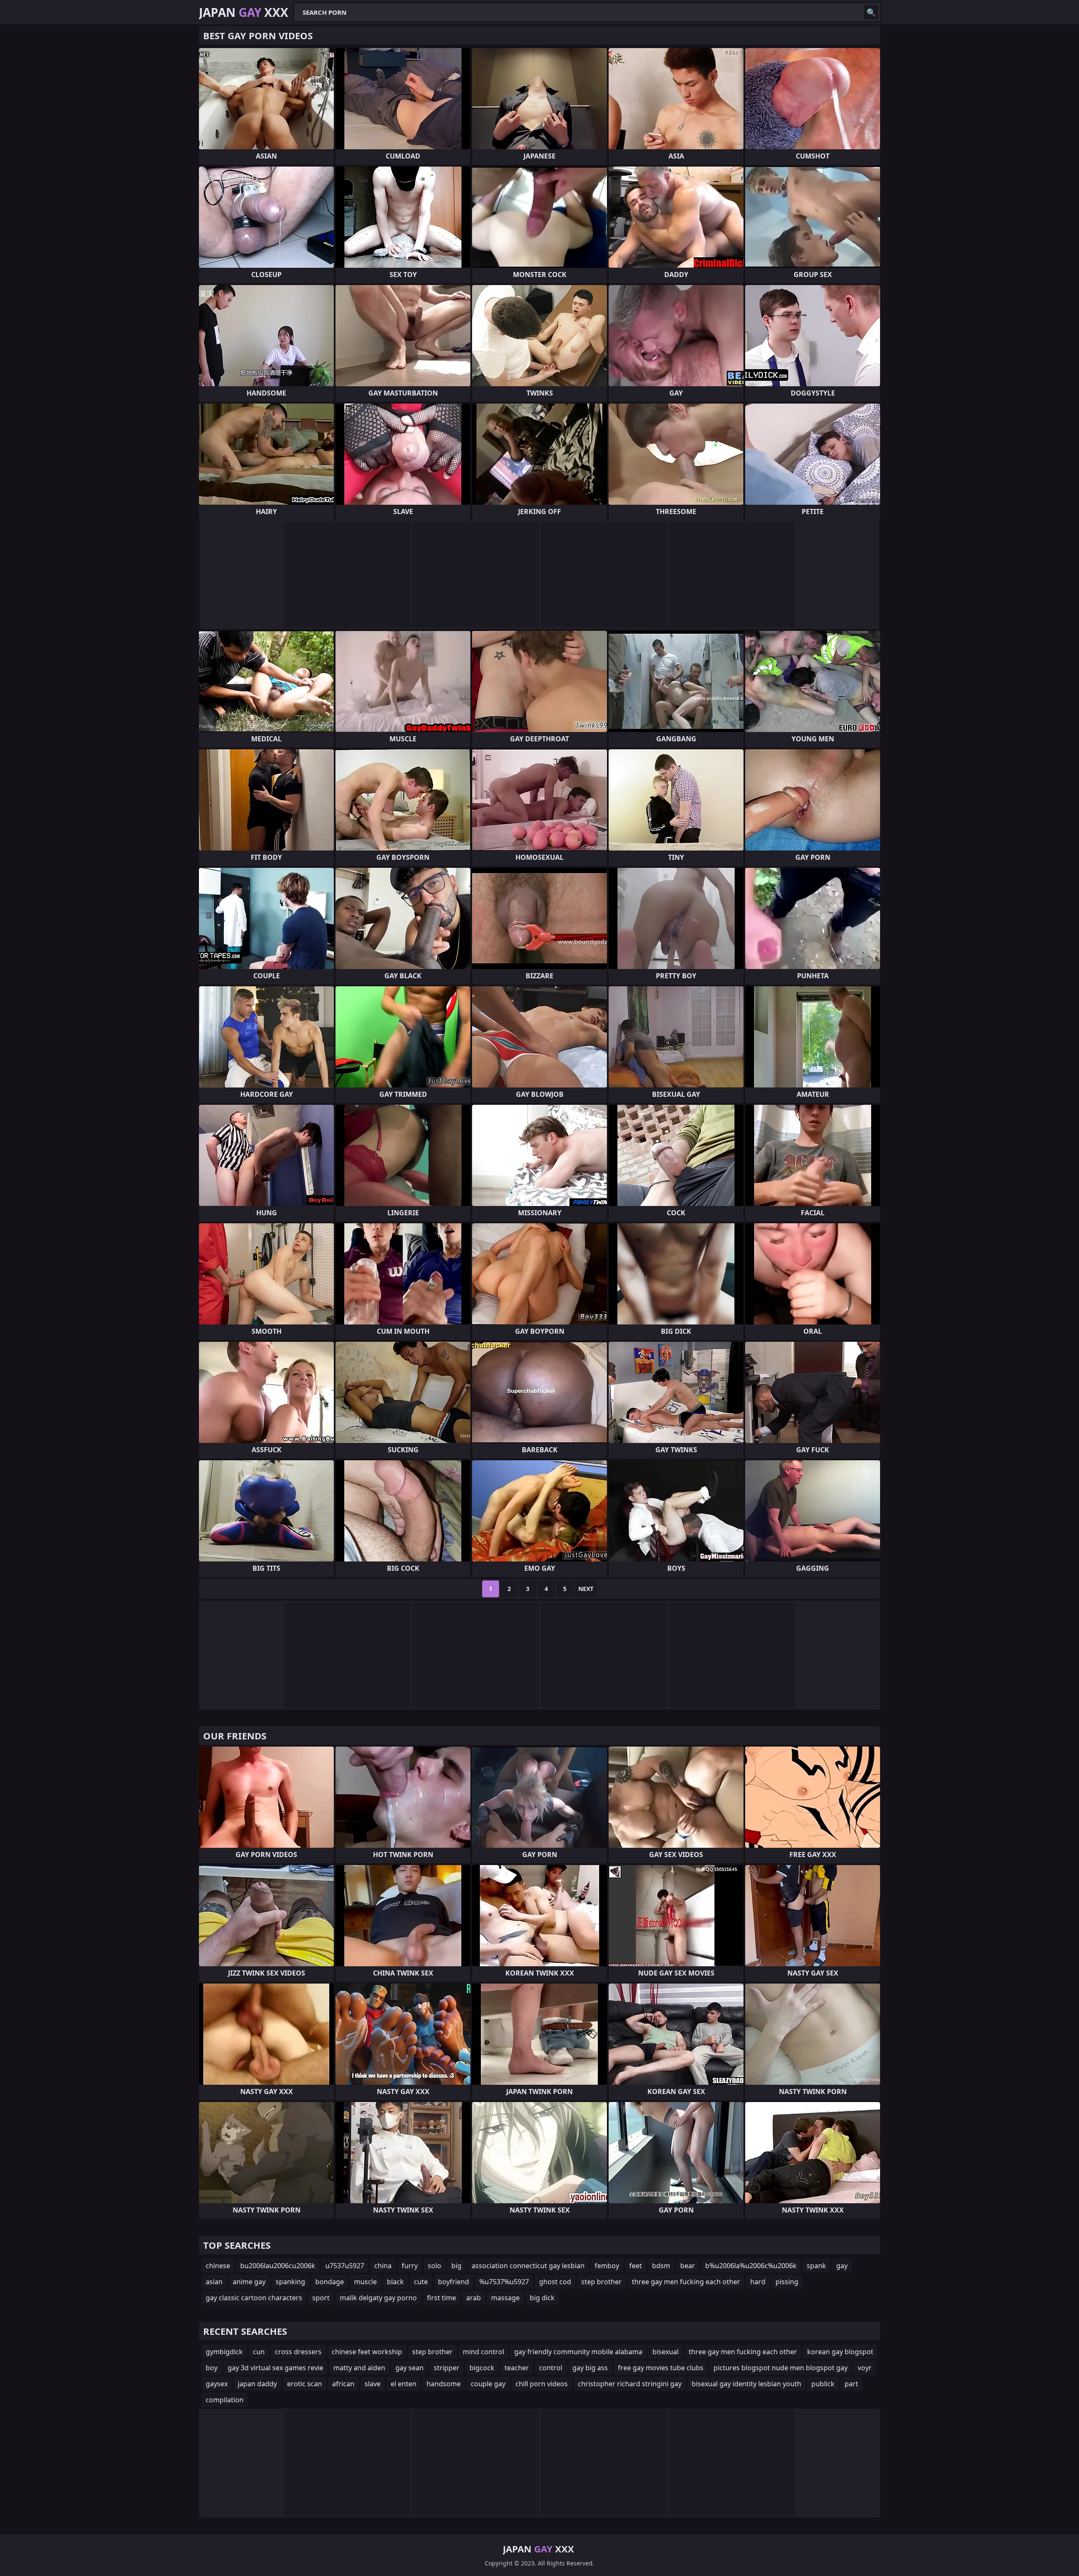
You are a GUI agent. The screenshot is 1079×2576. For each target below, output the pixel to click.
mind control (483, 2352)
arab (474, 2298)
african (343, 2384)
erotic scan (305, 2384)
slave (373, 2384)
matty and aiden (359, 2368)
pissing (787, 2282)
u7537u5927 (345, 2266)
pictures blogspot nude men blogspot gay (781, 2368)
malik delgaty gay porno (378, 2298)
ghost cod (555, 2282)
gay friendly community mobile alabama (578, 2352)
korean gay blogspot (840, 2352)
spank (816, 2266)
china (383, 2266)
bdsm (661, 2266)
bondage (330, 2282)
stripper (447, 2368)
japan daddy (257, 2384)
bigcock (482, 2368)
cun (259, 2352)
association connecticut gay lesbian (528, 2266)
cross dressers (298, 2352)
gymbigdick (224, 2352)
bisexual (666, 2352)
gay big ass (590, 2368)
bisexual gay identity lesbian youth (746, 2384)
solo (435, 2266)
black (395, 2282)
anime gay (249, 2282)
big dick (542, 2298)
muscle (365, 2282)
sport (321, 2298)
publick (823, 2384)
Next (586, 1589)
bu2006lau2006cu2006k (278, 2266)
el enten (404, 2384)
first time (442, 2298)
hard (758, 2282)
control (551, 2368)
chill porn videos (542, 2384)
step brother (601, 2282)
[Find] (871, 12)
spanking (290, 2282)
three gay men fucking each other (686, 2282)
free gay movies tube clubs (661, 2368)
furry (410, 2266)
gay (842, 2266)
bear (688, 2266)
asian (214, 2282)
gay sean (409, 2368)
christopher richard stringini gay (630, 2384)
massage (505, 2298)
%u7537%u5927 (504, 2282)
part (851, 2384)
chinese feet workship (367, 2352)
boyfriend (454, 2282)
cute (421, 2282)
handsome (444, 2384)
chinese (218, 2266)
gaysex (217, 2384)
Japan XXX (244, 12)
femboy (607, 2266)
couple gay (488, 2384)
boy (212, 2368)
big (456, 2266)
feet (636, 2266)
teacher (517, 2368)
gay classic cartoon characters (254, 2298)
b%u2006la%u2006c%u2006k (751, 2266)
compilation (225, 2400)
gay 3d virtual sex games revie (275, 2368)
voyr (865, 2368)
